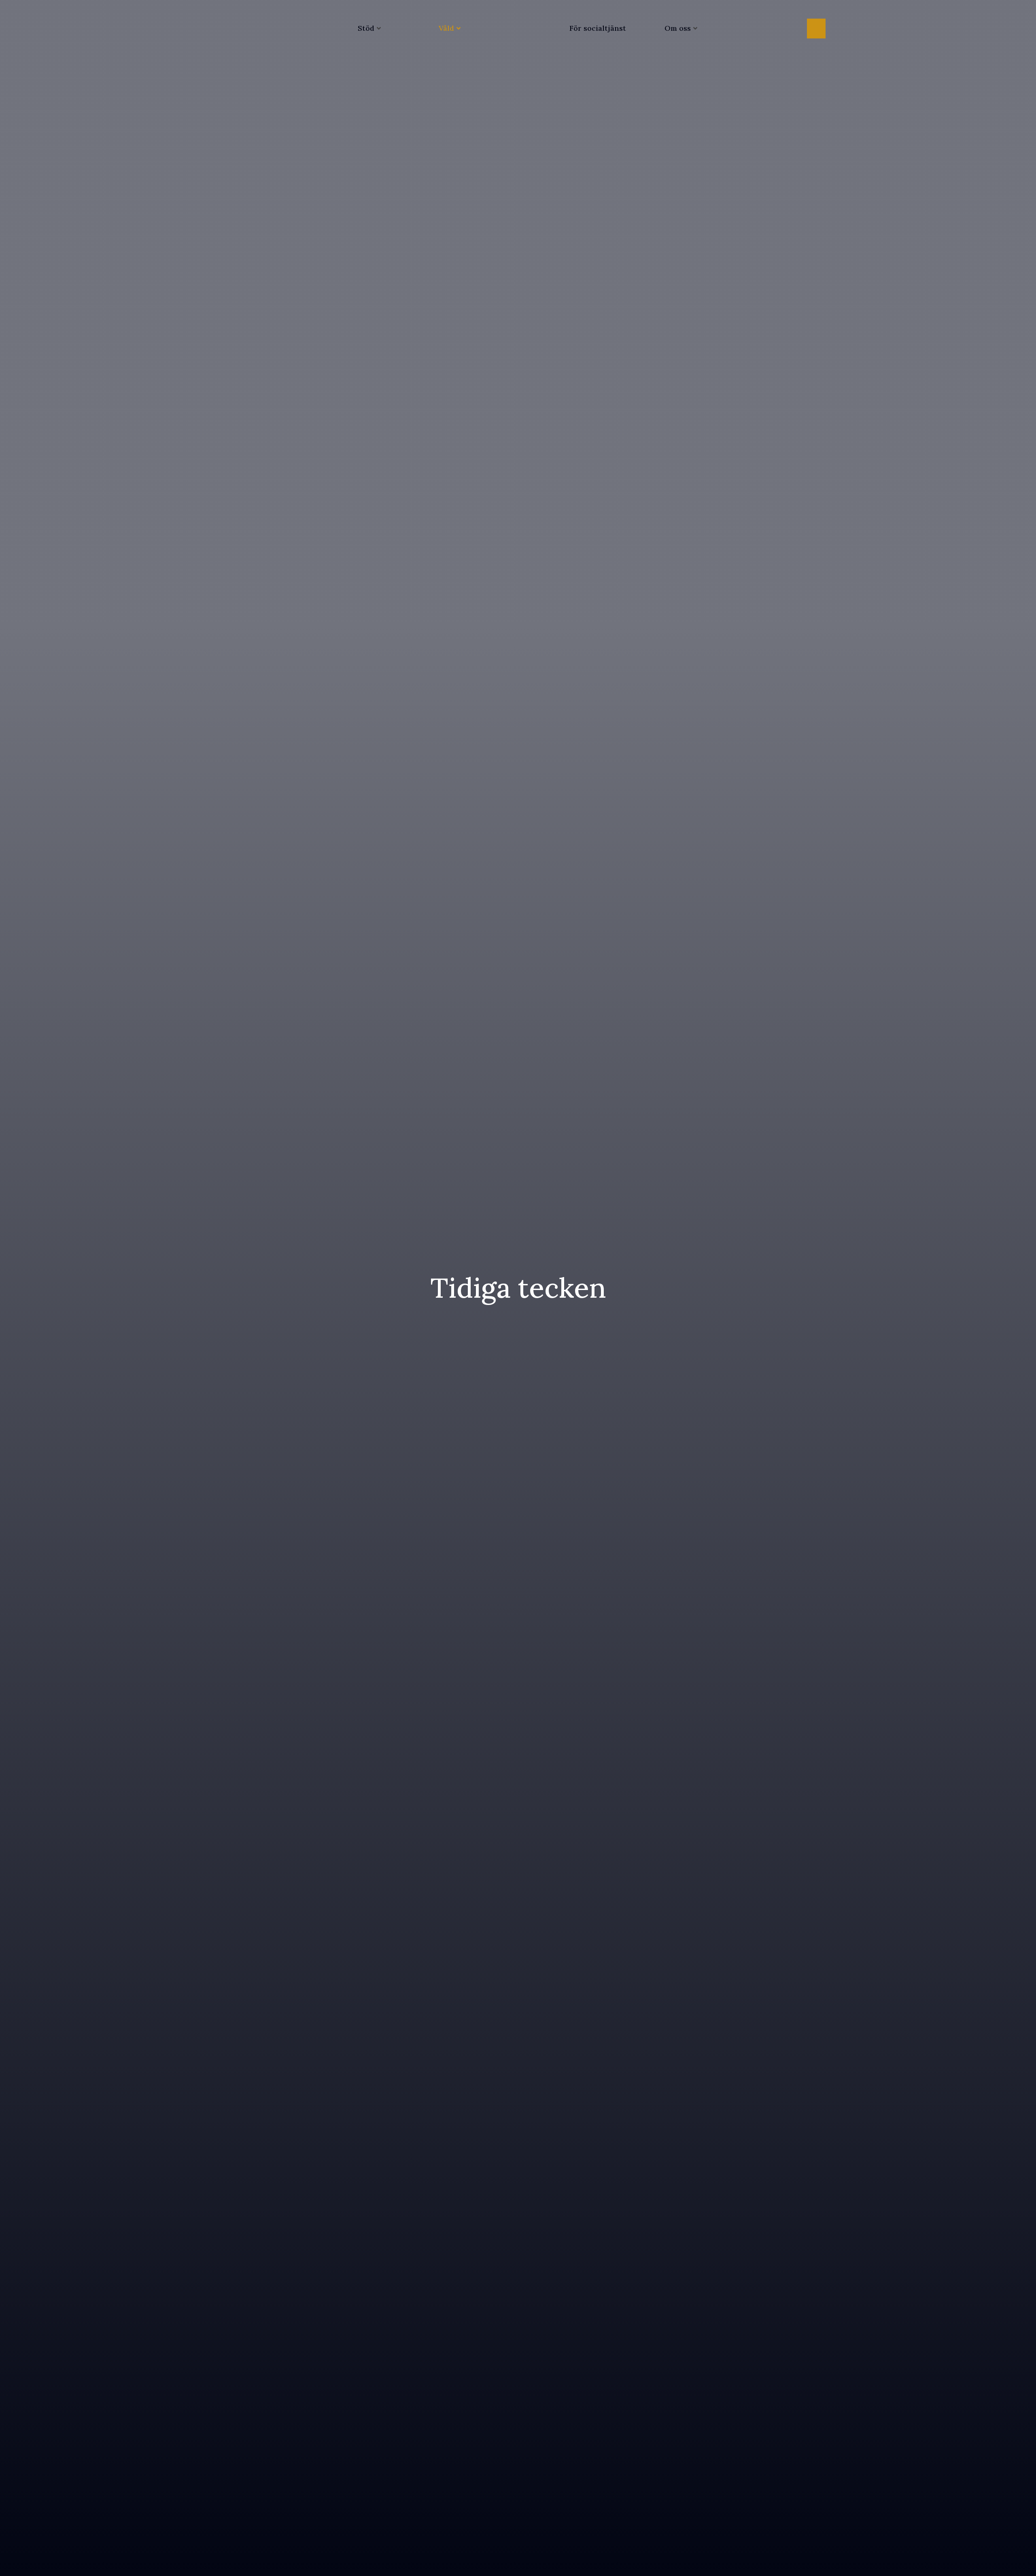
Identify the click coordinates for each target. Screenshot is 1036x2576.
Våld (446, 28)
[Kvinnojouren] (518, 28)
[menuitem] (366, 28)
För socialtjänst (598, 28)
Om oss (678, 28)
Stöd (366, 28)
